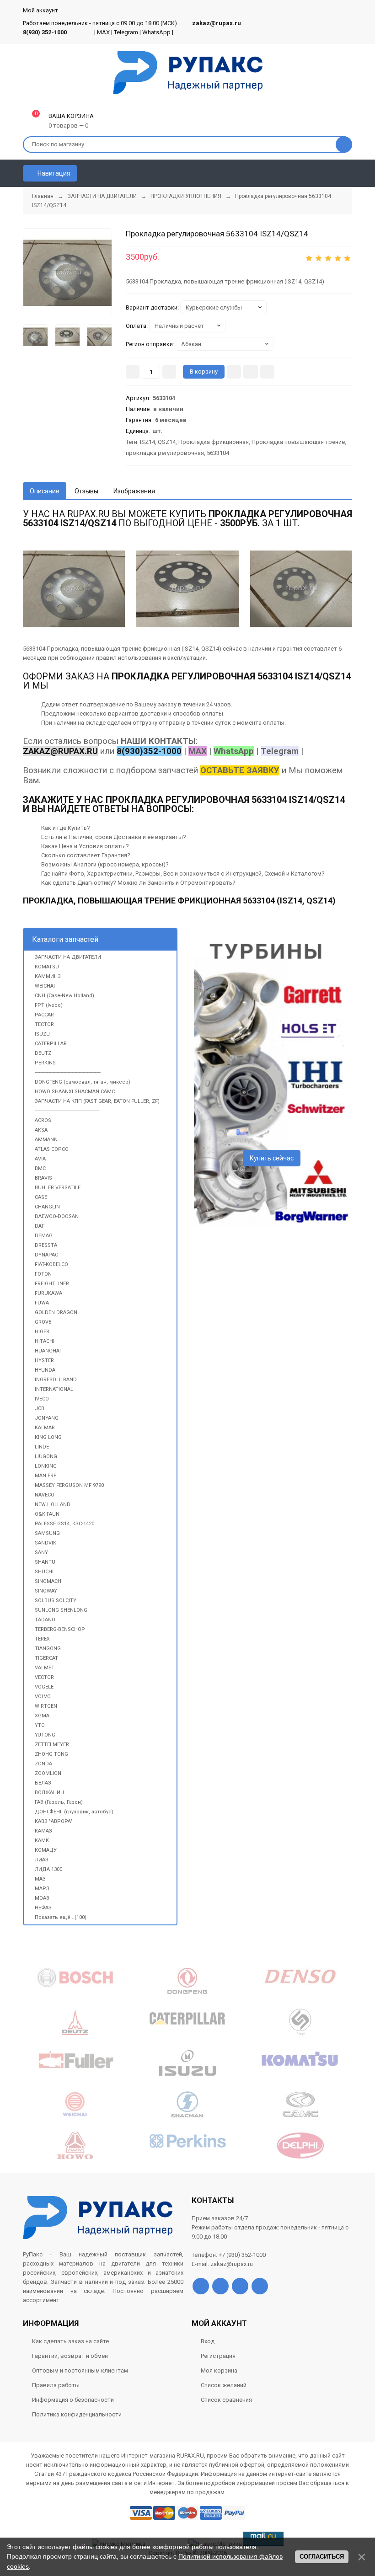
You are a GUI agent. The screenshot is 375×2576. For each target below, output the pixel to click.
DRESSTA (46, 1245)
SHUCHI (44, 1572)
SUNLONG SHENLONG (61, 1610)
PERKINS (45, 1063)
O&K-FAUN (47, 1514)
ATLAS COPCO (52, 1149)
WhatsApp (156, 32)
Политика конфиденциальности (77, 2414)
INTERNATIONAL (54, 1389)
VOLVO (43, 1697)
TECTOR (44, 1024)
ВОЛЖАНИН (49, 1793)
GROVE (43, 1322)
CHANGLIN (47, 1207)
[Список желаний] (332, 173)
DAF (40, 1226)
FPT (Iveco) (49, 1005)
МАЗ (40, 1879)
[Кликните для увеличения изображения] (301, 589)
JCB (40, 1408)
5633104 (218, 453)
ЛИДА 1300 (48, 1869)
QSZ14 (167, 442)
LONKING (46, 1466)
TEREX (42, 1639)
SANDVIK (46, 1543)
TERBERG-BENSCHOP (60, 1629)
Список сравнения (226, 2400)
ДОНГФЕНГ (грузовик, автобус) (74, 1812)
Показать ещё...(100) (61, 1917)
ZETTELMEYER (52, 1745)
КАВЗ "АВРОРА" (54, 1821)
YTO (40, 1725)
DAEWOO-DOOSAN (57, 1216)
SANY (41, 1553)
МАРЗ (42, 1889)
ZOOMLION (48, 1773)
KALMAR (45, 1428)
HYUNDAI (46, 1370)
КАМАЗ (43, 1831)
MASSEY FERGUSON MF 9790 (69, 1485)
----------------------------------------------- (67, 1111)
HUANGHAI (48, 1351)
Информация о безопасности (73, 2400)
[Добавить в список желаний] (251, 372)
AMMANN (46, 1140)
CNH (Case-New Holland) (64, 996)
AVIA (40, 1159)
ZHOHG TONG (51, 1754)
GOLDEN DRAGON (56, 1312)
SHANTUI (46, 1562)
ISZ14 (147, 442)
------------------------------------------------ (68, 1072)
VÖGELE (44, 1687)
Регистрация (218, 2356)
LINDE (42, 1447)
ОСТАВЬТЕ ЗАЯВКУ (240, 770)
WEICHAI (45, 986)
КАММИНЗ (48, 976)
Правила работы (56, 2385)
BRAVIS (43, 1178)
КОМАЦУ (46, 1850)
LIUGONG (46, 1456)
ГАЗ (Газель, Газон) (59, 1802)
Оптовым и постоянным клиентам (80, 2370)
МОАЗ (42, 1898)
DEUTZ (43, 1053)
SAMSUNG (47, 1533)
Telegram (126, 32)
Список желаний (224, 2385)
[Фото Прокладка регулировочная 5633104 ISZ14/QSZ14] (74, 589)
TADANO (45, 1620)
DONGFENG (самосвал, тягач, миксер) (83, 1082)
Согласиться (322, 2557)
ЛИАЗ (42, 1860)
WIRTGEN (46, 1706)
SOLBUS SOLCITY (56, 1601)
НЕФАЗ (43, 1908)
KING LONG (48, 1437)
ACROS (43, 1120)
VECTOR (44, 1677)
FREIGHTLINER (52, 1284)
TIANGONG (48, 1649)
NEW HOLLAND (53, 1504)
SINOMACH (48, 1581)
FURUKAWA (48, 1293)
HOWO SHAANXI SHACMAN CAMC (75, 1092)
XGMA (42, 1716)
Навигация (53, 173)
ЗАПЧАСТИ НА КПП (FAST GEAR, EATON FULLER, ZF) (97, 1101)
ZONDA (43, 1764)
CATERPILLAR (51, 1044)
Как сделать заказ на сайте (70, 2341)
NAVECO (45, 1495)
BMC (40, 1168)
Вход (208, 2341)
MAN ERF (46, 1476)
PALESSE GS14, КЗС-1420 (64, 1524)
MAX (103, 32)
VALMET (45, 1668)
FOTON (43, 1274)
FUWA (42, 1303)
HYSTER (44, 1360)
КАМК (42, 1841)
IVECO (42, 1399)
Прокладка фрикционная (214, 442)
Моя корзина (219, 2370)
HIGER (42, 1332)
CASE (41, 1197)
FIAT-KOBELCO (51, 1264)
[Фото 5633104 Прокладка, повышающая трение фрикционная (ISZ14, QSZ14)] (67, 273)
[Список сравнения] (348, 173)
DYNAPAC (46, 1255)
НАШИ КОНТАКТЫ (158, 741)
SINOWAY (46, 1591)
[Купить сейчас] (234, 372)
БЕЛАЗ (43, 1783)
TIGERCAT (46, 1658)
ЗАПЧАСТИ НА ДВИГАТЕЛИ (68, 957)
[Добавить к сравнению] (267, 372)
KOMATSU (47, 967)
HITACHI (45, 1341)
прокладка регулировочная (165, 453)
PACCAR (44, 1015)
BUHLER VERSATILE (58, 1188)
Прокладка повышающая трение (298, 442)
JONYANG (47, 1418)
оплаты (212, 713)
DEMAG (44, 1236)
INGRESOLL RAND (56, 1380)
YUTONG (45, 1735)
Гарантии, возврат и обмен (70, 2356)
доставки (153, 713)
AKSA (41, 1130)
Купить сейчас (272, 1158)
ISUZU (42, 1034)
